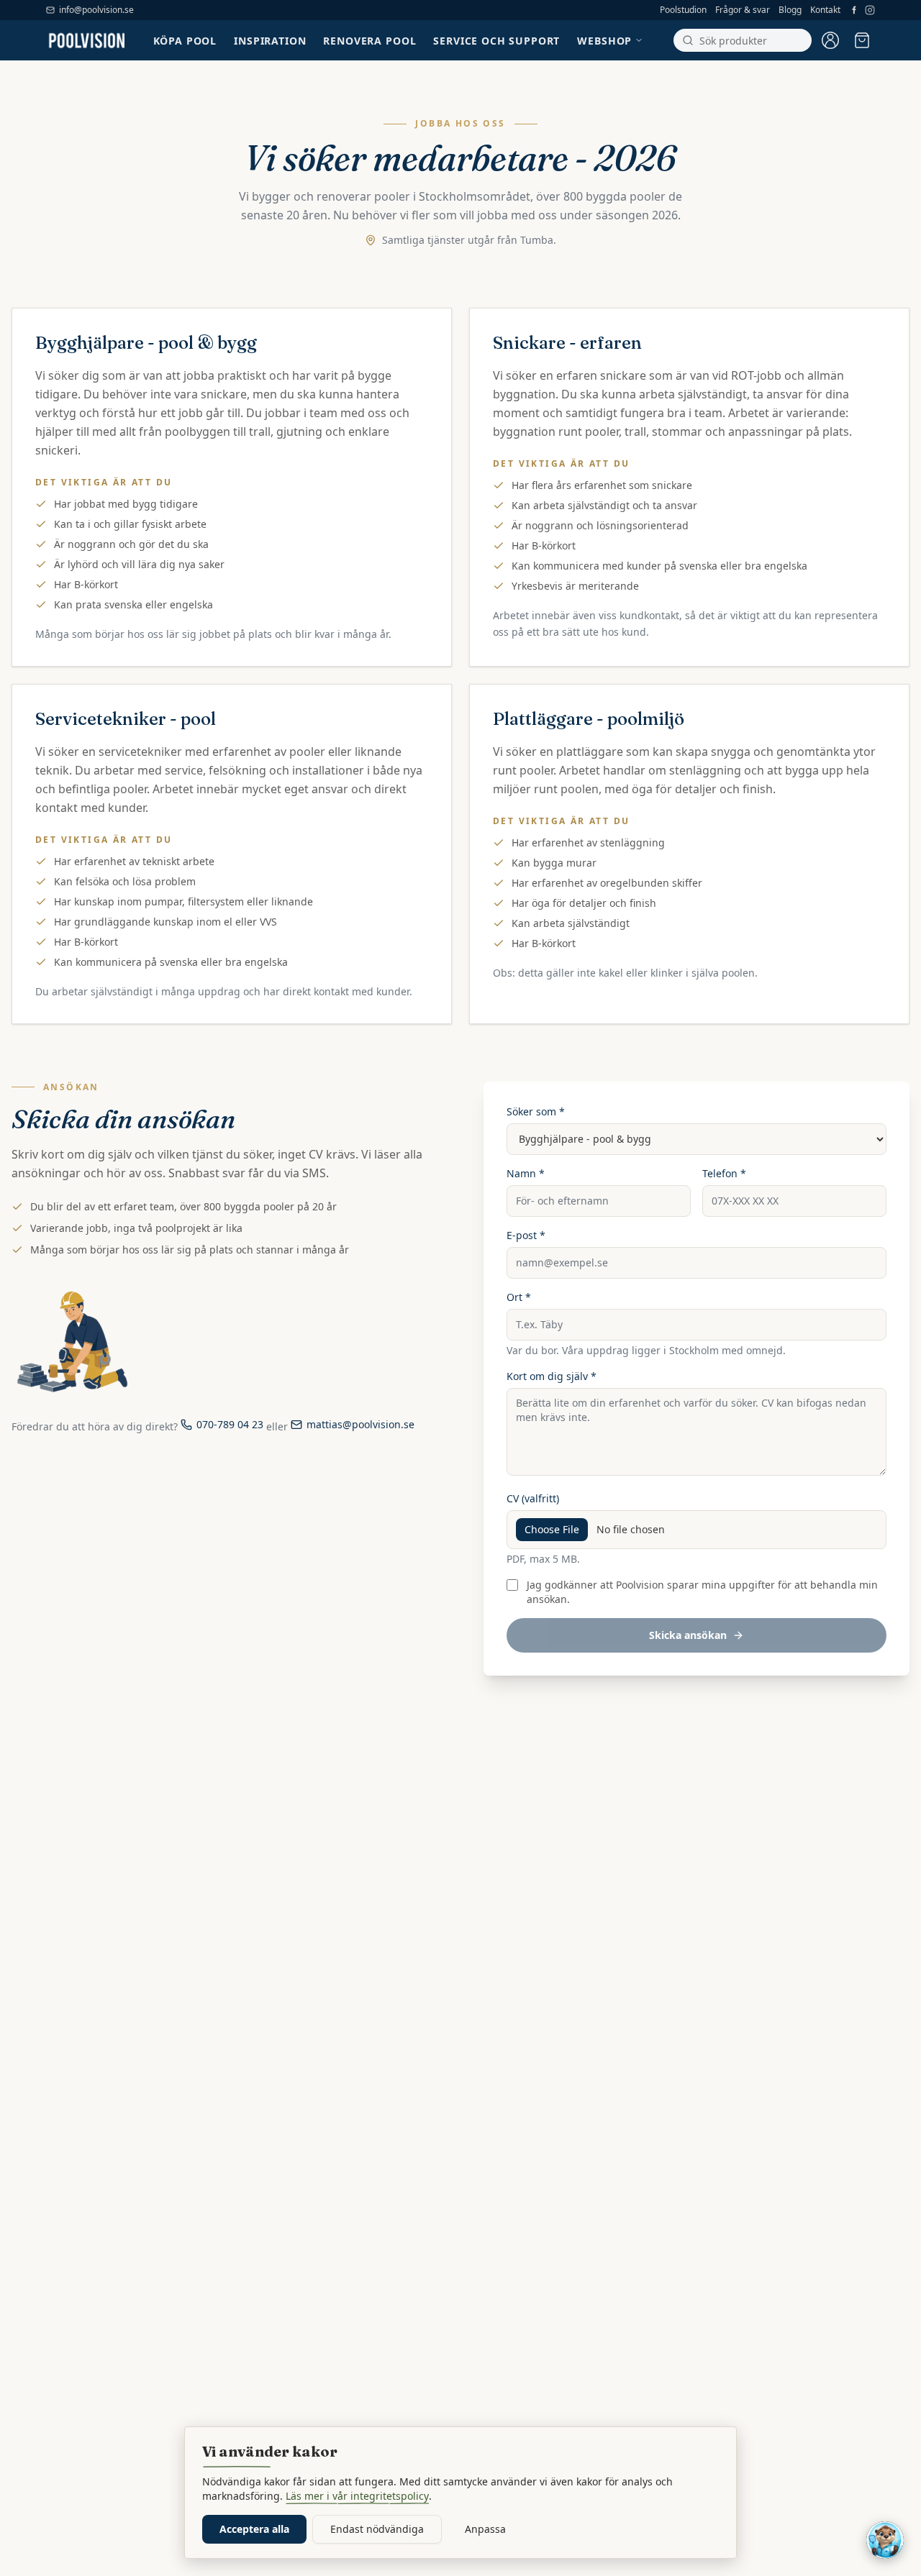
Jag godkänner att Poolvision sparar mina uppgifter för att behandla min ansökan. (702, 1592)
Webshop (604, 41)
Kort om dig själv (552, 1376)
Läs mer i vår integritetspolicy (357, 2496)
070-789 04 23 (230, 1424)
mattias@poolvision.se (360, 1424)
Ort (519, 1297)
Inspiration (270, 41)
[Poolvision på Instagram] (870, 10)
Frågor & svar (743, 10)
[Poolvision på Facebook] (854, 10)
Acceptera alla (254, 2529)
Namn (526, 1173)
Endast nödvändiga (377, 2529)
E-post (526, 1235)
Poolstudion (683, 10)
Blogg (790, 10)
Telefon (724, 1173)
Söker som (536, 1111)
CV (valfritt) (533, 1498)
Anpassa (485, 2529)
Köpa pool (185, 41)
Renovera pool (369, 41)
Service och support (496, 41)
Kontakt (825, 10)
